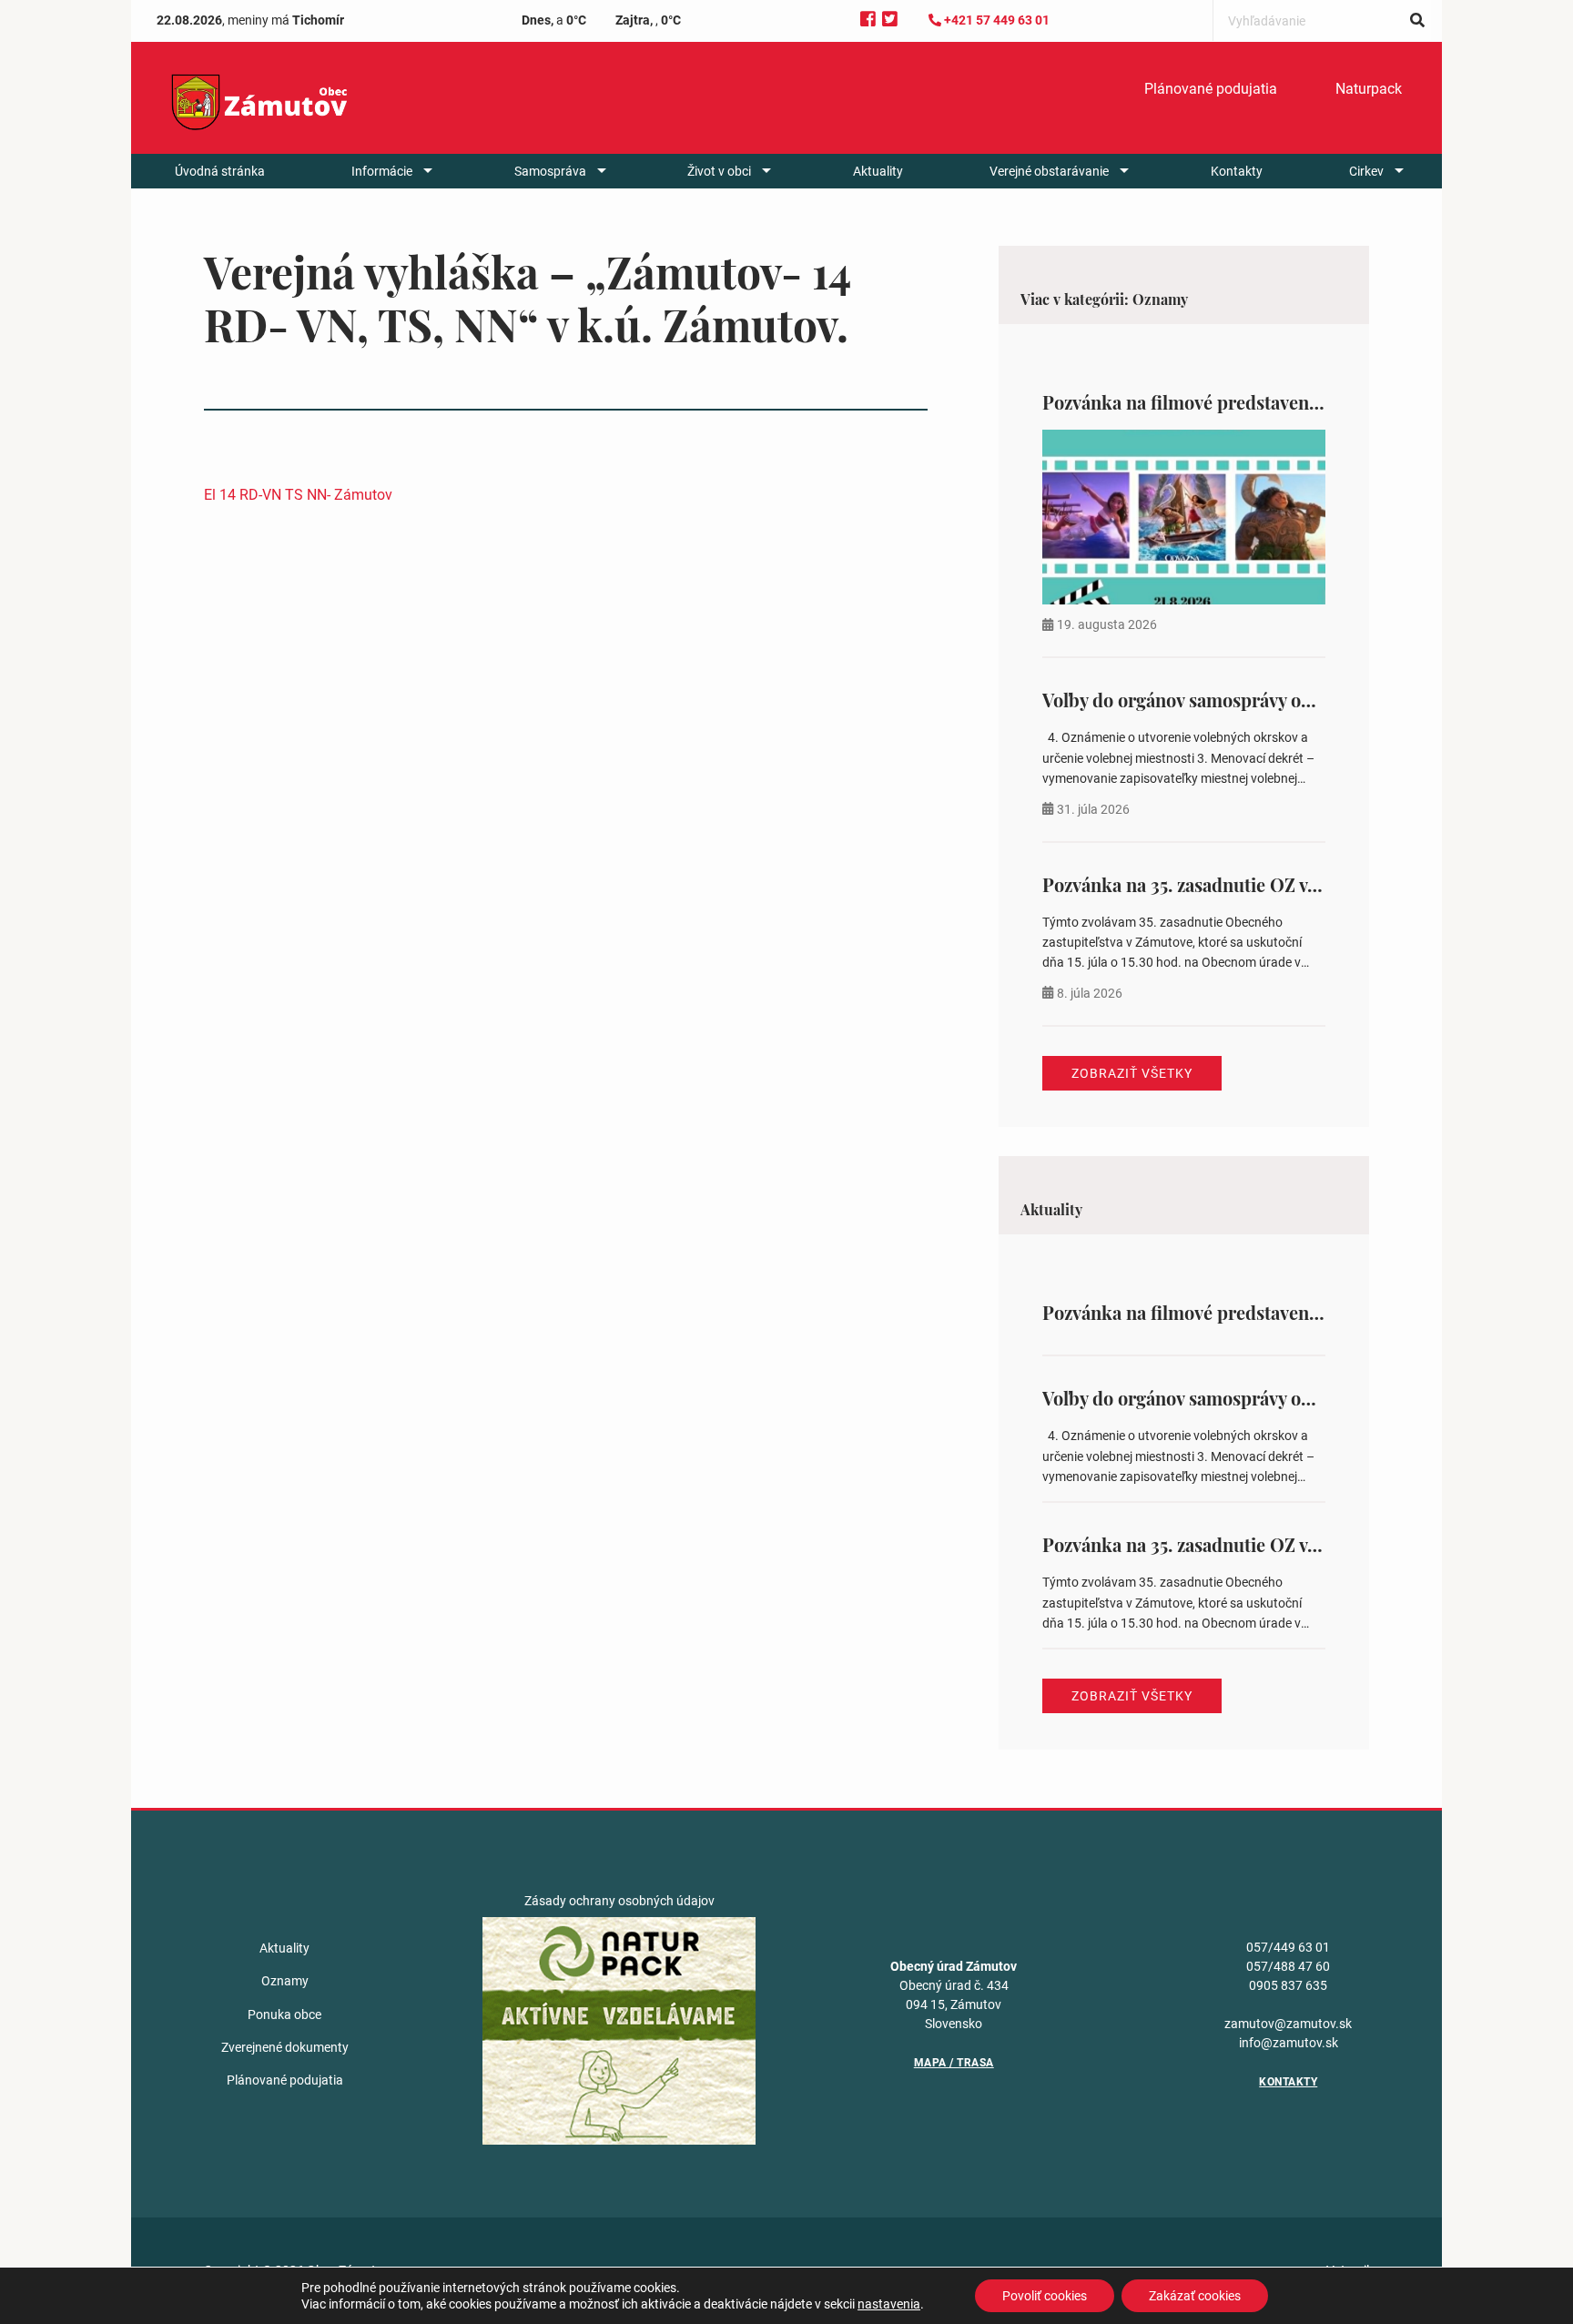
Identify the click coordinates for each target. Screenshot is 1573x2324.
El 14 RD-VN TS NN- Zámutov (298, 495)
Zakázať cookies (1195, 2296)
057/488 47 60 (1288, 1966)
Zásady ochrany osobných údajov (619, 1901)
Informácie (382, 171)
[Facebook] (868, 20)
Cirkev (1366, 171)
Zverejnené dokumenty (285, 2047)
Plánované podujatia (1211, 89)
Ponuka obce (284, 2014)
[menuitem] (1211, 89)
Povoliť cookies (1045, 2296)
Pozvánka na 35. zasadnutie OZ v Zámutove (1218, 884)
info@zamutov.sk (1289, 2043)
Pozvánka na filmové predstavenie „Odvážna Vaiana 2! (1264, 402)
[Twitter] (890, 20)
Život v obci (719, 171)
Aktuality (878, 171)
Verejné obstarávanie (1049, 171)
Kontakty (1237, 171)
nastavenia (889, 2304)
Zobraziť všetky (1132, 1073)
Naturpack (1369, 89)
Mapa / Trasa (954, 2063)
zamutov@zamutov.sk (1288, 2024)
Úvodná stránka (220, 171)
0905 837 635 (1288, 1985)
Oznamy (285, 1981)
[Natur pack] (619, 2030)
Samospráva (550, 171)
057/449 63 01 (1288, 1947)
